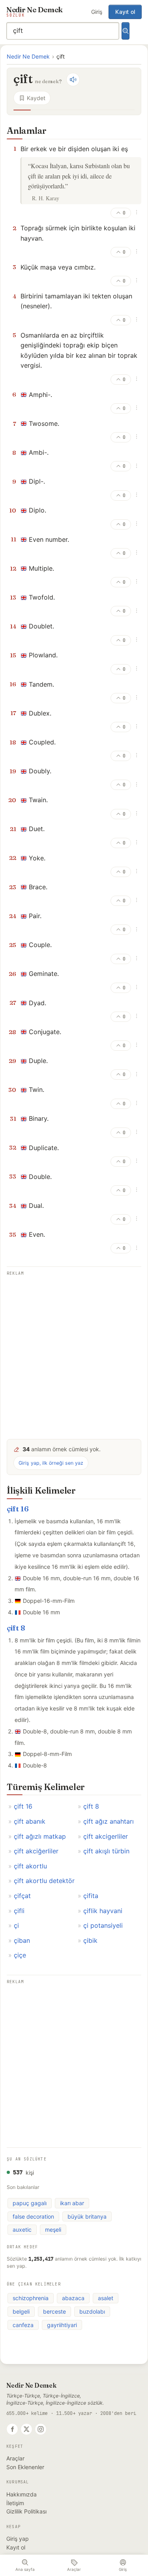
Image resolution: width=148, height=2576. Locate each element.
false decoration (33, 2216)
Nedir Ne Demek (28, 56)
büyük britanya (87, 2216)
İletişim (15, 2503)
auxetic (22, 2230)
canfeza (23, 2325)
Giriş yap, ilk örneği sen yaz (51, 1463)
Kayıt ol (125, 12)
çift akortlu (30, 1866)
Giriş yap (18, 2539)
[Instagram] (41, 2429)
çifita (91, 1896)
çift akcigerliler (106, 1836)
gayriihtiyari (62, 2325)
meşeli (53, 2230)
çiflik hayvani (103, 1911)
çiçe (20, 1955)
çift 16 (18, 1509)
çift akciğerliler (36, 1851)
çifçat (22, 1896)
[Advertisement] (74, 1352)
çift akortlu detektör (44, 1881)
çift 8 (16, 1628)
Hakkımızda (22, 2494)
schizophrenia (31, 2298)
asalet (106, 2298)
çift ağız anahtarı (109, 1821)
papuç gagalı (30, 2203)
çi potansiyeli (103, 1925)
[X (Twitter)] (26, 2429)
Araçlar (15, 2458)
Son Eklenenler (25, 2467)
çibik (90, 1940)
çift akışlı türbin (106, 1851)
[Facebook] (12, 2429)
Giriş (97, 12)
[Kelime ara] (126, 31)
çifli (19, 1911)
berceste (54, 2311)
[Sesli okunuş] (73, 80)
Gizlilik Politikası (26, 2511)
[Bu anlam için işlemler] (137, 212)
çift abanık (30, 1821)
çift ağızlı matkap (40, 1836)
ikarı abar (72, 2203)
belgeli (21, 2311)
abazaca (73, 2298)
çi (16, 1925)
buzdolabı (92, 2311)
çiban (22, 1940)
